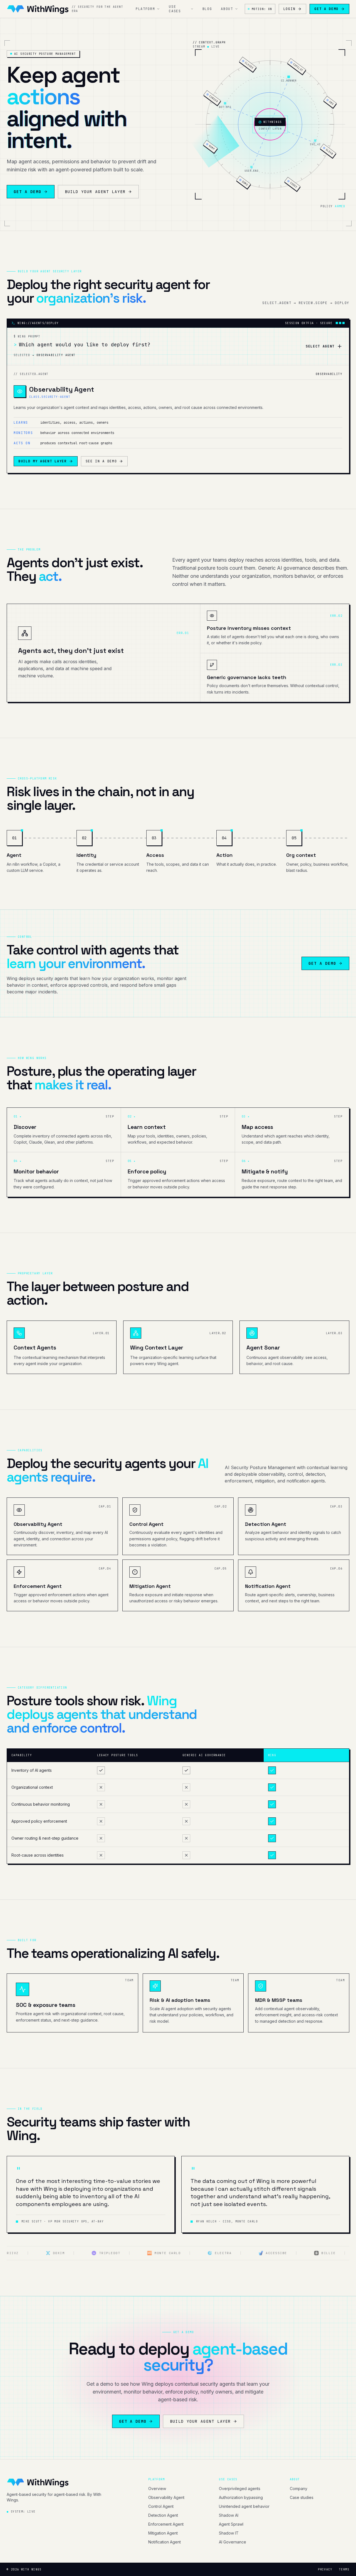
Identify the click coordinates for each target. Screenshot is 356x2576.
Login (289, 9)
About (227, 9)
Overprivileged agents (240, 2489)
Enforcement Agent (166, 2524)
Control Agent (161, 2506)
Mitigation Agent (163, 2533)
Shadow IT (229, 2533)
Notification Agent (165, 2542)
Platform (145, 9)
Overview (157, 2489)
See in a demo (101, 461)
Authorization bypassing (241, 2497)
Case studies (302, 2497)
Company (299, 2489)
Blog (207, 9)
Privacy (325, 2569)
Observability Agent (166, 2497)
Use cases (175, 9)
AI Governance (233, 2542)
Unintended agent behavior (244, 2506)
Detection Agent (163, 2515)
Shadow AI (229, 2515)
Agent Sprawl (231, 2524)
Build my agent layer (43, 461)
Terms (344, 2569)
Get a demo (326, 9)
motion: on (262, 9)
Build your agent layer (95, 192)
